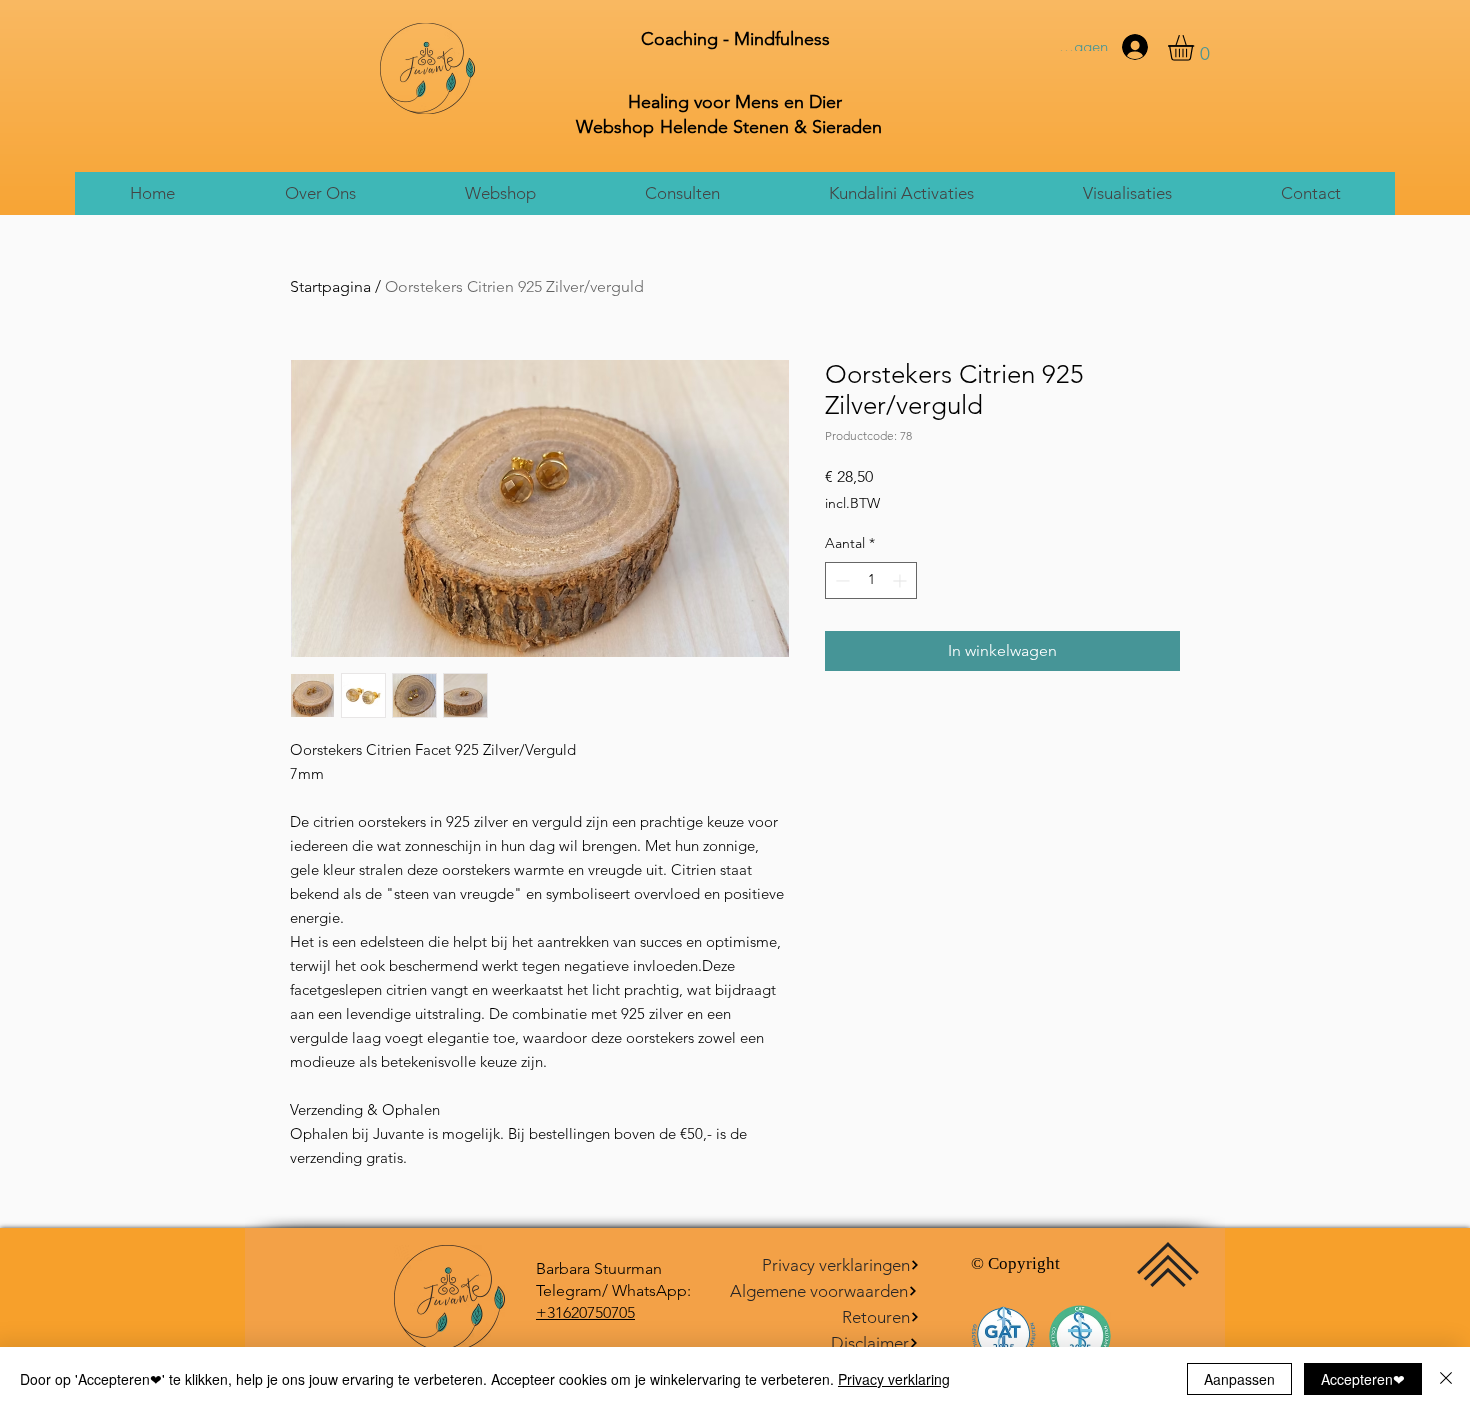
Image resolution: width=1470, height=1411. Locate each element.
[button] (319, 193)
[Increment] (901, 580)
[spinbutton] (871, 580)
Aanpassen (1239, 1379)
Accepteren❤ (1363, 1379)
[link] (1196, 48)
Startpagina (330, 286)
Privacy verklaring (894, 1379)
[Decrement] (840, 580)
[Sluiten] (1446, 1379)
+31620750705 (585, 1312)
